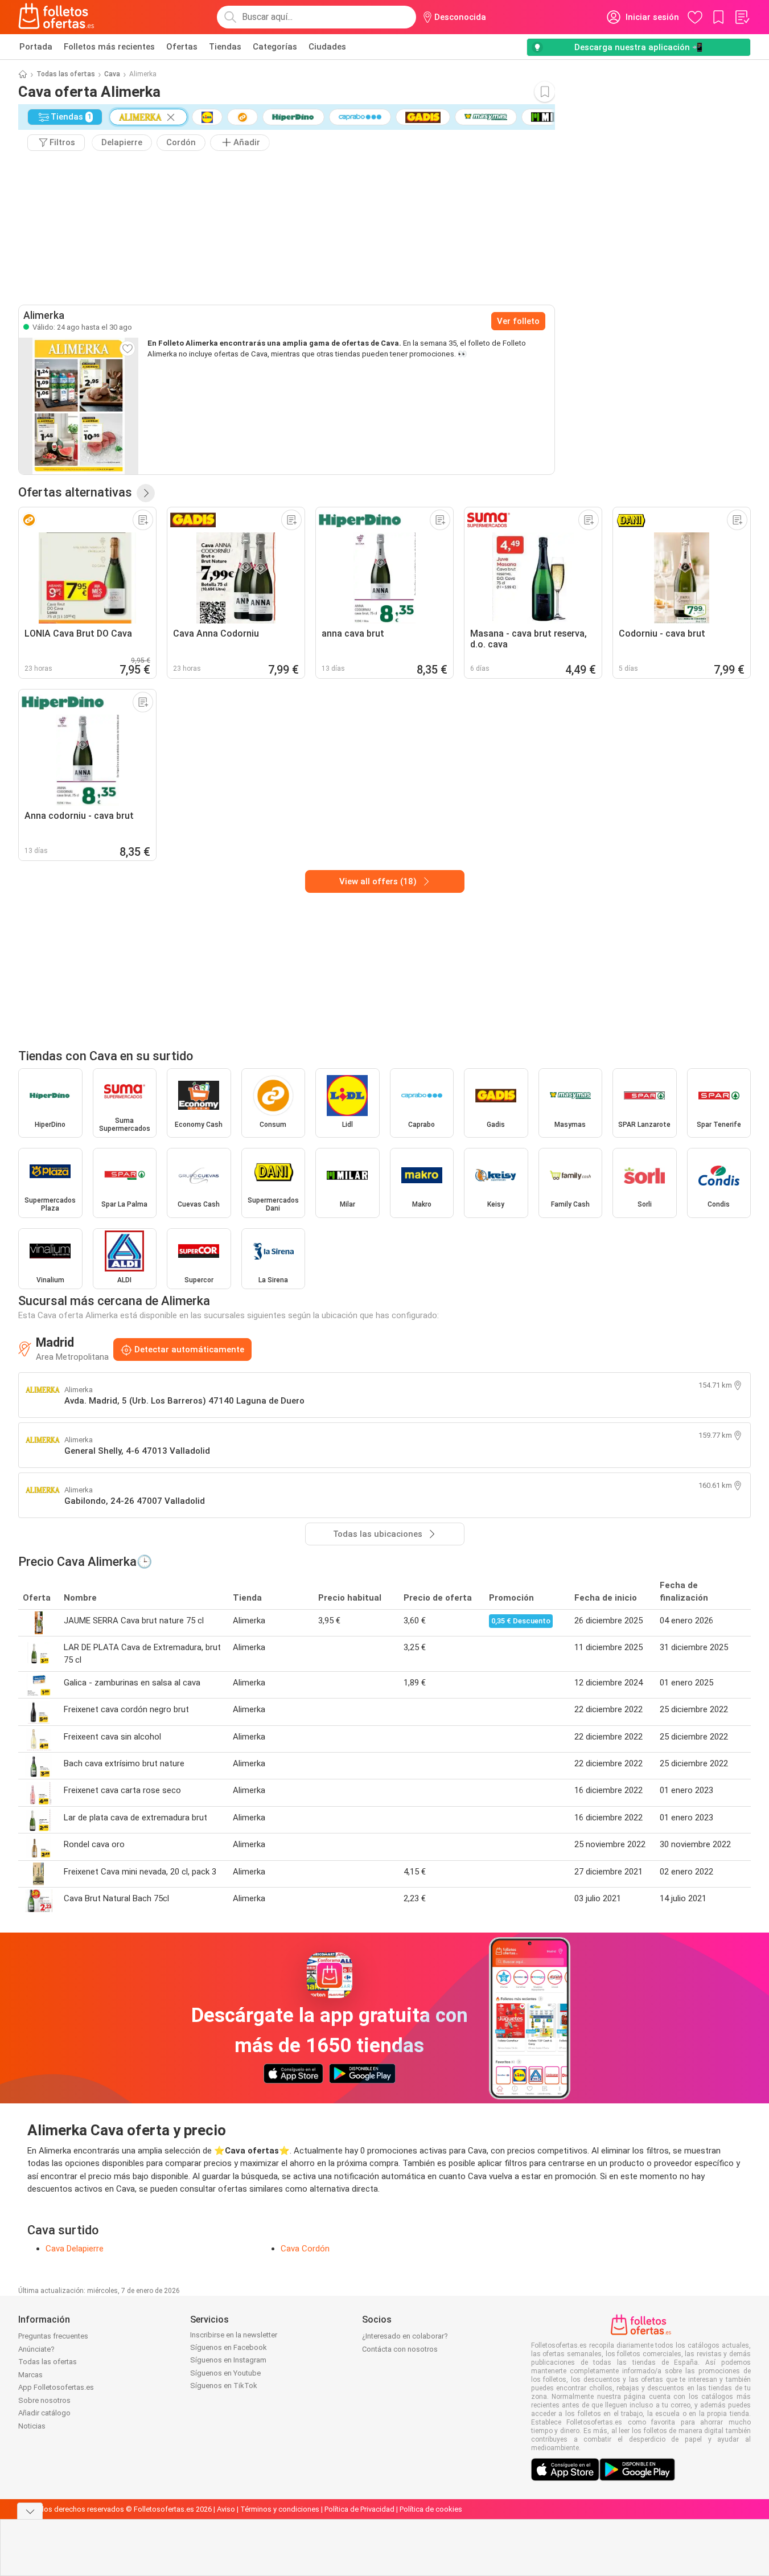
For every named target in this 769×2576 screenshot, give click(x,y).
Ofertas (182, 47)
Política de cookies (431, 2509)
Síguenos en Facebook (229, 2347)
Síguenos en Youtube (225, 2373)
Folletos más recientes (109, 47)
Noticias (32, 2426)
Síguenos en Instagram (228, 2360)
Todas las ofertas (66, 74)
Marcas (30, 2375)
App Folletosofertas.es (56, 2387)
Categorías (275, 47)
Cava (112, 74)
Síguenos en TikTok (224, 2386)
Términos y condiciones (280, 2509)
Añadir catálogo (44, 2413)
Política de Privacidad (359, 2509)
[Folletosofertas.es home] (56, 17)
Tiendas (225, 47)
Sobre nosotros (44, 2400)
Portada (36, 47)
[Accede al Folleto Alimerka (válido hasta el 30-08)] (79, 406)
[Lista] (742, 17)
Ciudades (327, 47)
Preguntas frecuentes (53, 2336)
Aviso (226, 2509)
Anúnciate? (36, 2349)
